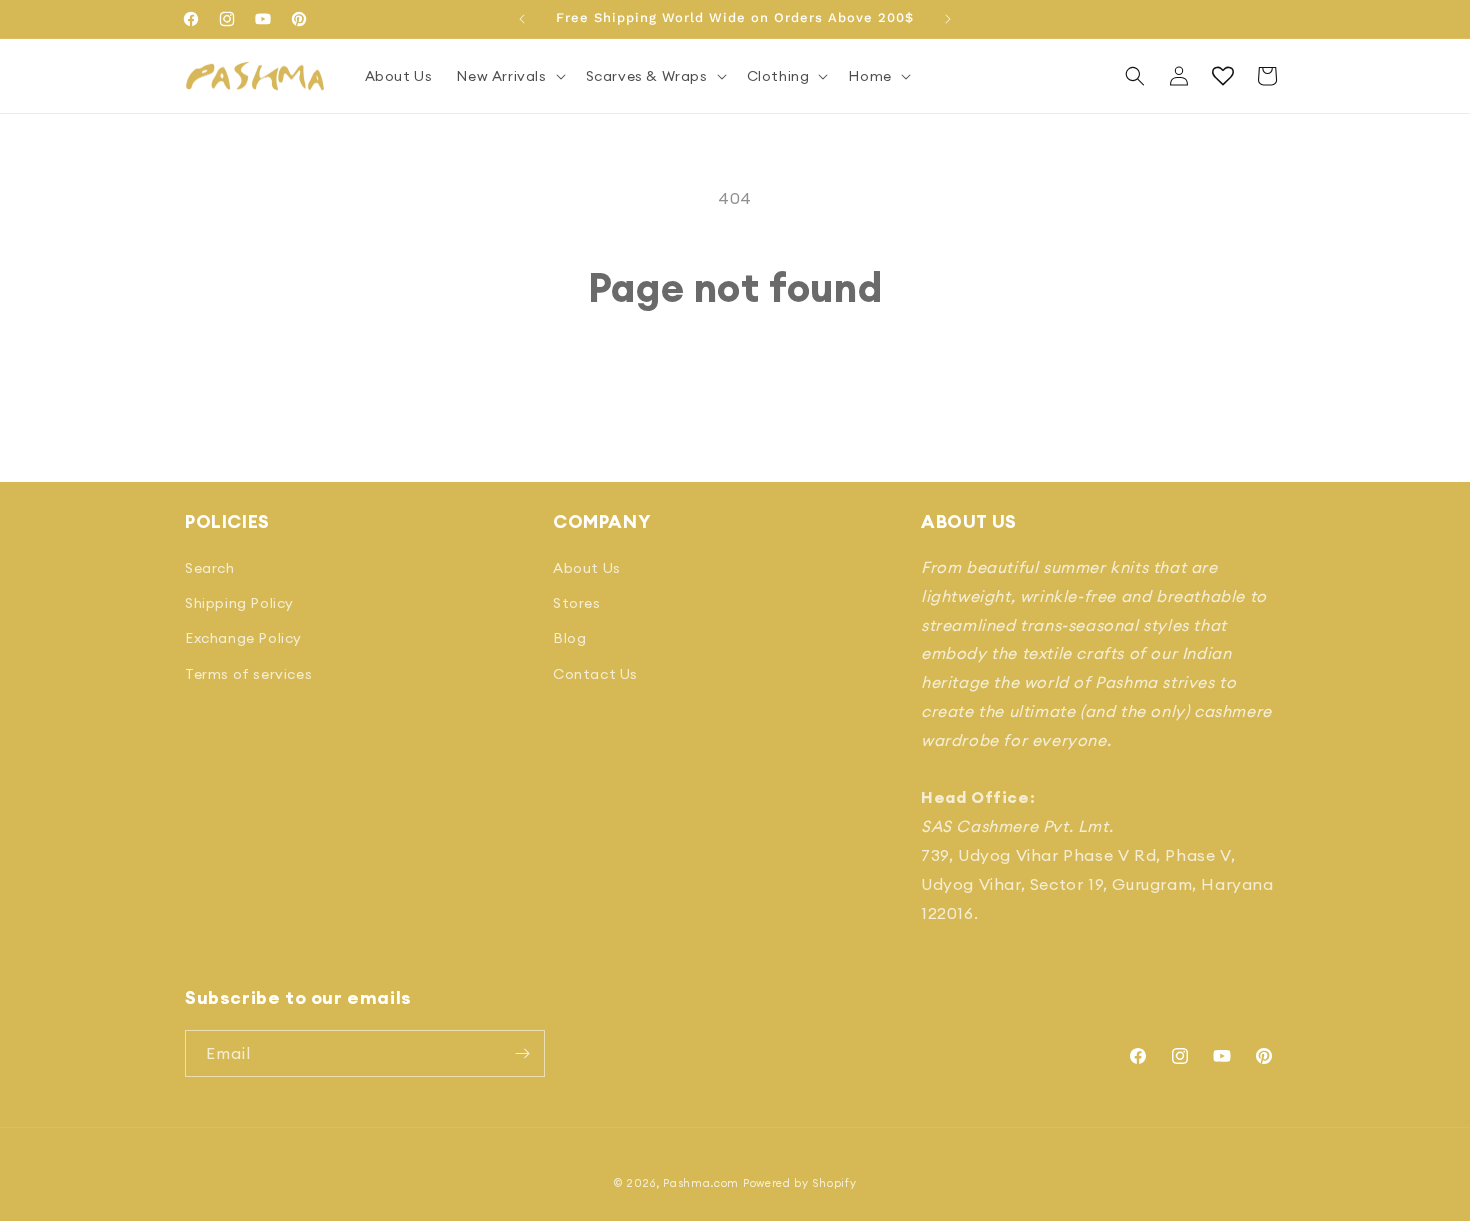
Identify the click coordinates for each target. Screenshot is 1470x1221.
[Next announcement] (948, 19)
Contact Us (595, 674)
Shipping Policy (239, 603)
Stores (577, 603)
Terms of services (248, 674)
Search (210, 568)
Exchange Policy (243, 638)
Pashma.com (701, 1183)
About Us (587, 568)
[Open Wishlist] (1223, 76)
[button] (508, 76)
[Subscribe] (522, 1053)
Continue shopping (735, 387)
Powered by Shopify (800, 1183)
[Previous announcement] (522, 19)
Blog (569, 638)
